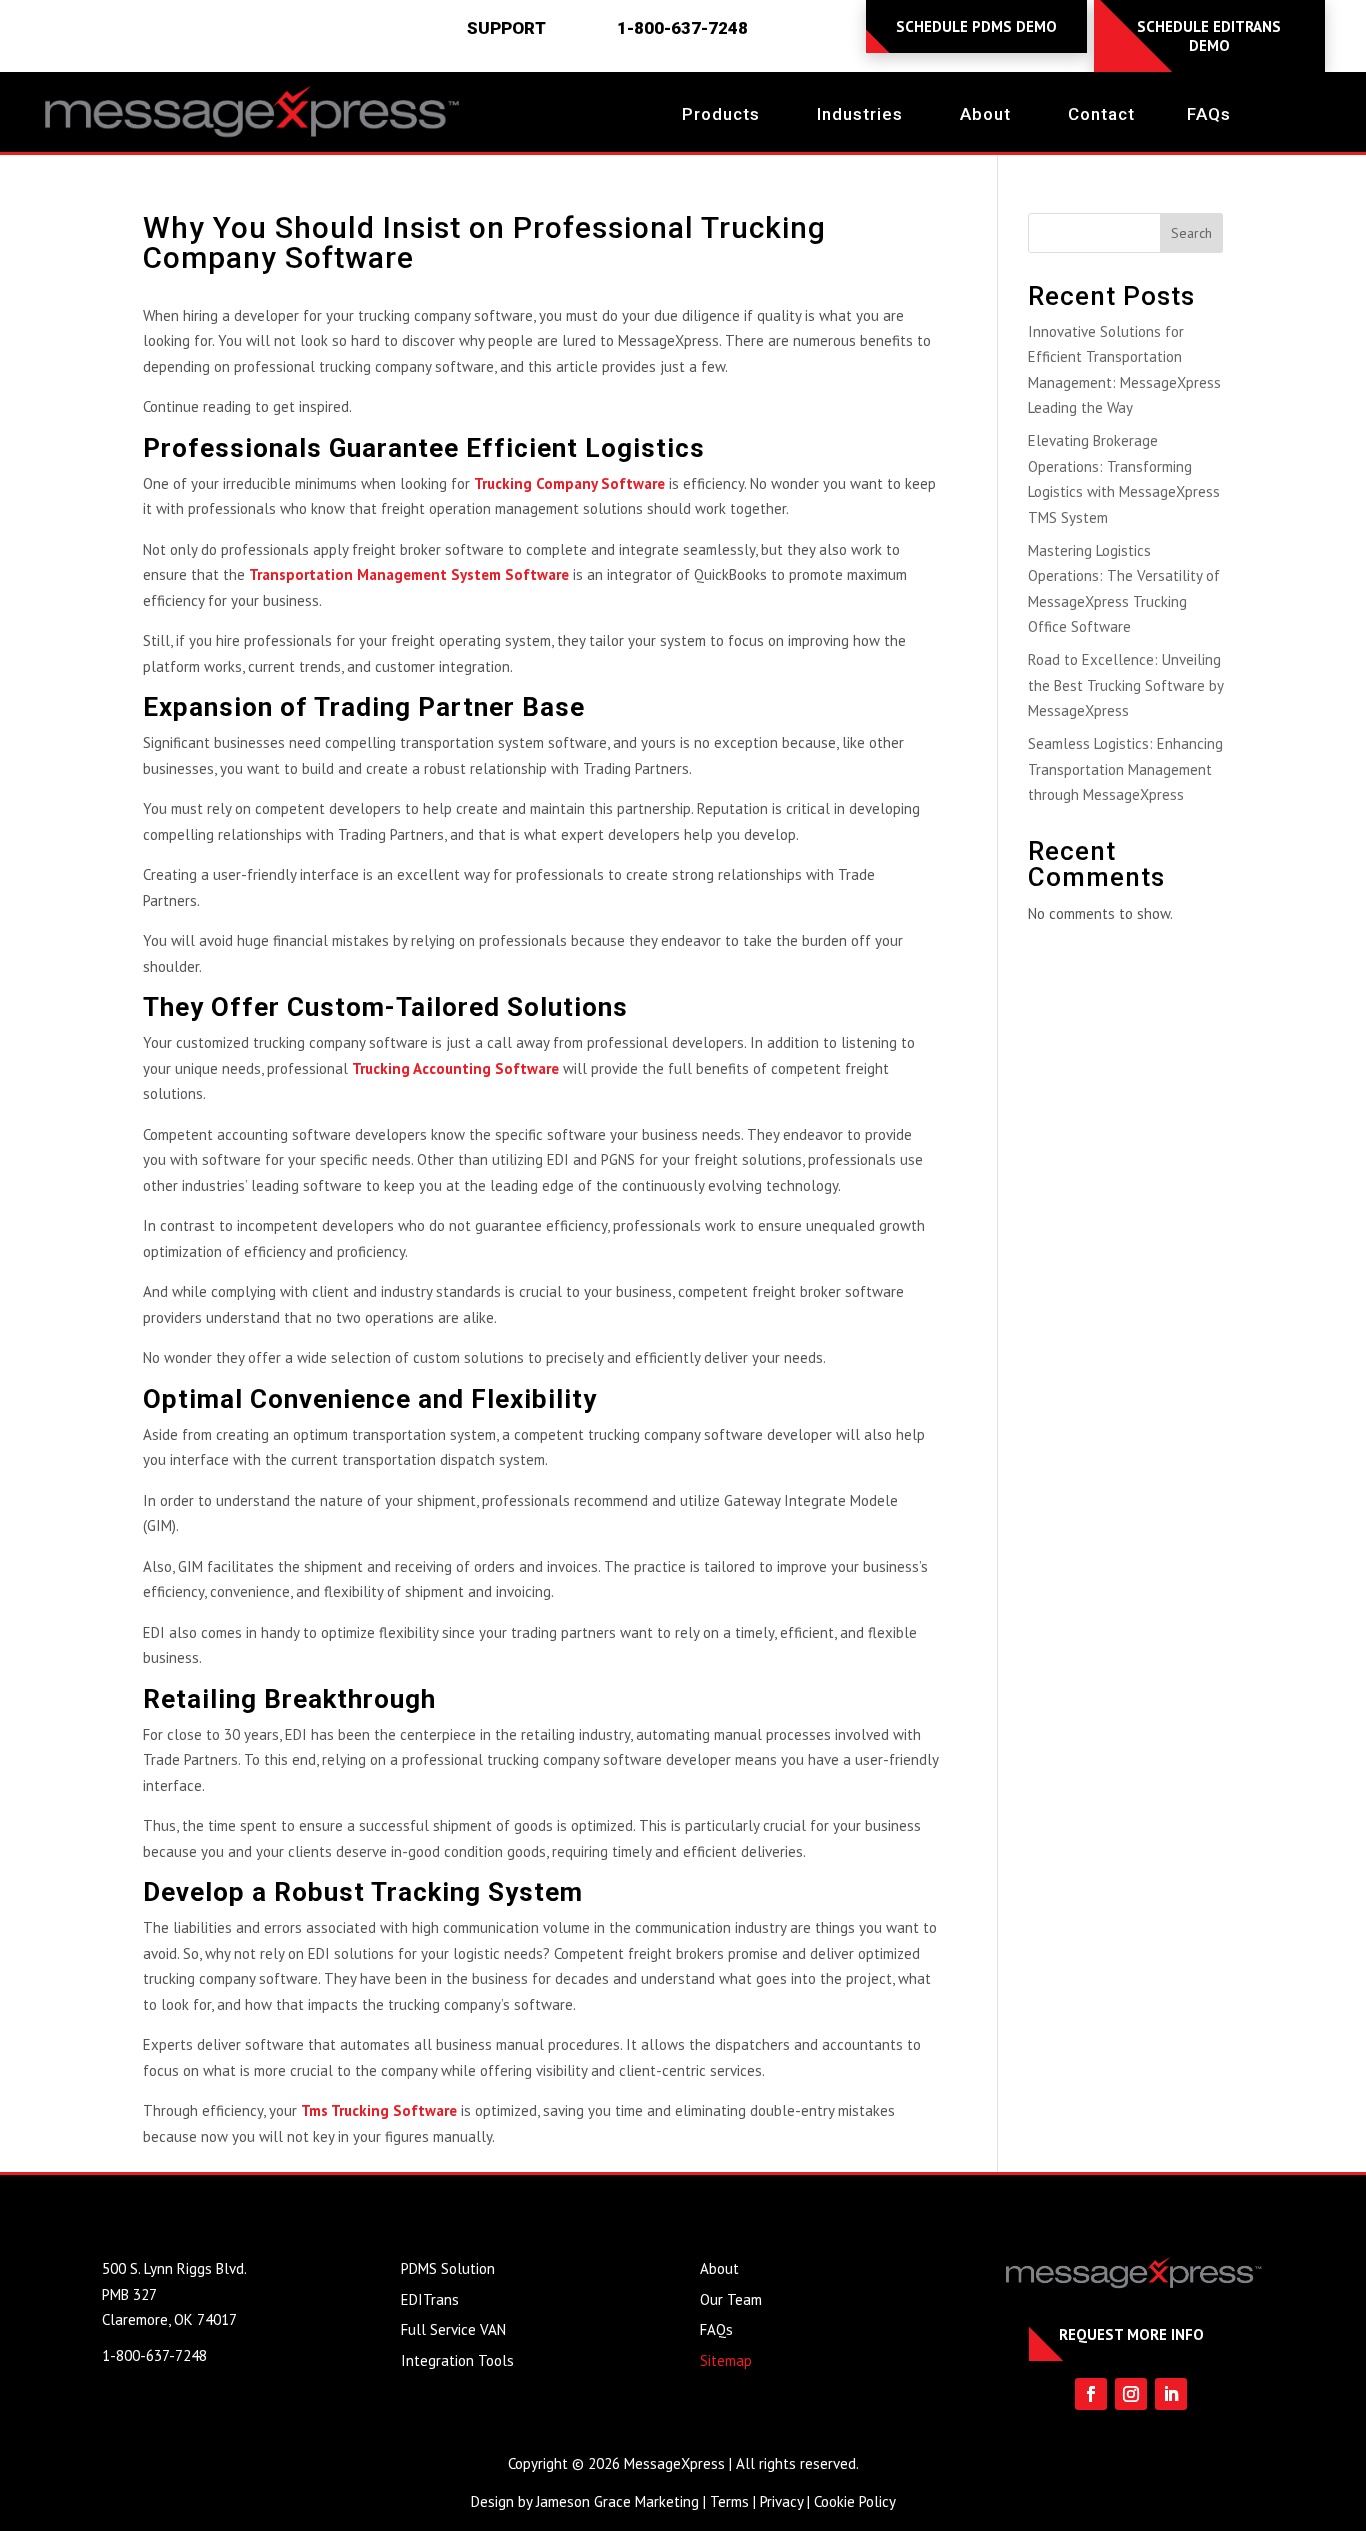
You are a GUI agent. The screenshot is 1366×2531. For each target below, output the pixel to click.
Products (721, 115)
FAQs (1209, 115)
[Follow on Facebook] (1091, 2394)
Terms (729, 2501)
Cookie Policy (855, 2501)
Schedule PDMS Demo (976, 26)
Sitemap (726, 2360)
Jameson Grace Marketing (617, 2501)
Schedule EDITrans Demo (1209, 36)
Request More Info (1131, 2334)
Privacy (781, 2501)
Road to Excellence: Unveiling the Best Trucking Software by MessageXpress (1125, 685)
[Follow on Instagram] (1131, 2394)
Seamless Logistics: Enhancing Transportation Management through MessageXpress (1125, 769)
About (985, 115)
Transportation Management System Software (409, 574)
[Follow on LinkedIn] (1171, 2394)
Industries (860, 115)
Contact (1101, 115)
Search (1191, 233)
